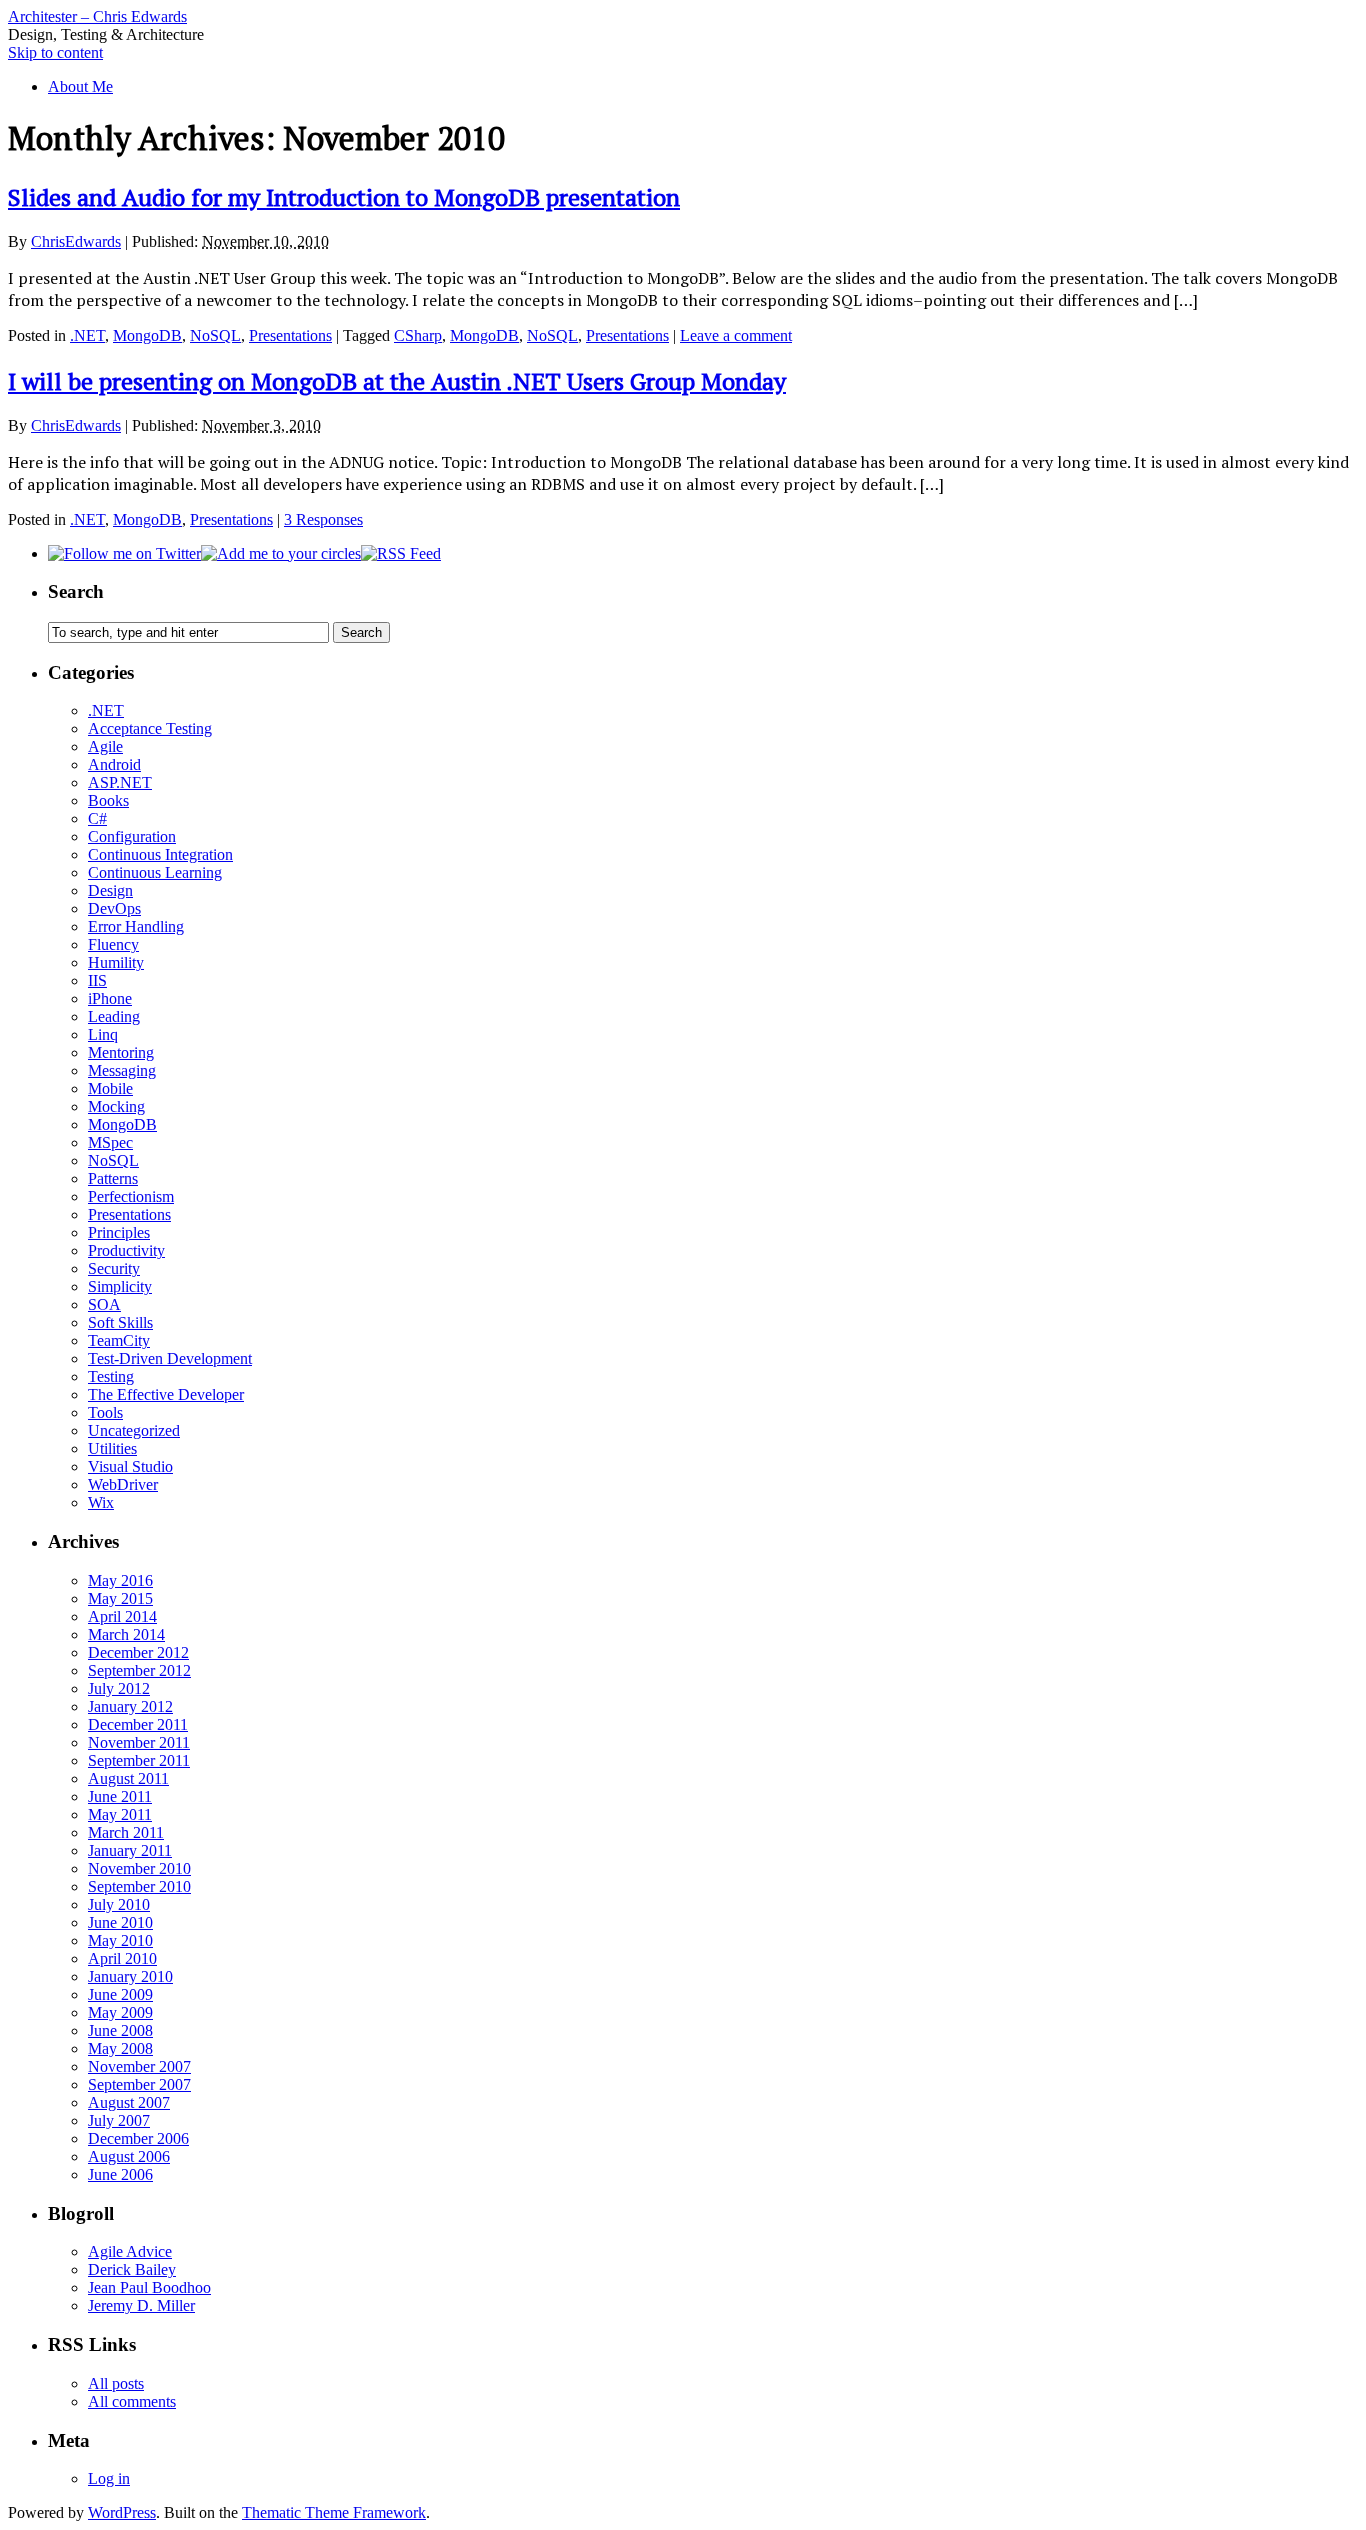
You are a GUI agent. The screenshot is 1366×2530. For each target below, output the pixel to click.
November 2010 (139, 1868)
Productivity (126, 1250)
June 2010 (120, 1922)
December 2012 (138, 1652)
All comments (132, 2401)
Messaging (122, 1070)
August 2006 (129, 2156)
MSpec (110, 1142)
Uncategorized (134, 1430)
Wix (101, 1502)
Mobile (110, 1088)
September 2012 (139, 1670)
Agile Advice (130, 2251)
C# (97, 818)
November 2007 (139, 2066)
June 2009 (120, 1994)
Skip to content (55, 52)
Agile (105, 746)
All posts (116, 2383)
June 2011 (120, 1796)
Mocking (116, 1106)
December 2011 (138, 1724)
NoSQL (215, 335)
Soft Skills (120, 1322)
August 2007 (129, 2102)
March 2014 (126, 1634)
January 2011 (130, 1850)
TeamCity (119, 1340)
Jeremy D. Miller (141, 2305)
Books (108, 800)
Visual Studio (130, 1466)
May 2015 (120, 1598)
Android (114, 764)
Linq (103, 1034)
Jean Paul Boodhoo (149, 2287)
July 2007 (119, 2120)
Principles (119, 1232)
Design (110, 890)
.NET (87, 335)
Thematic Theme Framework (334, 2512)
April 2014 (122, 1616)
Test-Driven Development (170, 1358)
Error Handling (136, 926)
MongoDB (147, 335)
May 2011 (120, 1814)
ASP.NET (120, 782)
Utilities (112, 1448)
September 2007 (139, 2084)
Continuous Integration (160, 854)
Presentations (290, 335)
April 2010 (122, 1958)
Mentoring (121, 1052)
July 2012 (119, 1688)
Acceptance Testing (150, 728)
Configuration (132, 836)
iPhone (110, 998)
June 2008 (120, 2030)
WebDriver (123, 1484)
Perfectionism (131, 1196)
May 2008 (120, 2048)
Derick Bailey (132, 2269)
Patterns (113, 1178)
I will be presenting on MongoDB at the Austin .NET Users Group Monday (397, 381)
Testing (111, 1376)
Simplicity (120, 1286)
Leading (114, 1016)
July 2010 (119, 1904)
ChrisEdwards (76, 241)
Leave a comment (736, 335)
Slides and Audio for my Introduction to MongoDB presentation (344, 197)
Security (114, 1268)
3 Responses (323, 519)
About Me (80, 86)
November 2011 (139, 1742)
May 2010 (120, 1940)
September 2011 (139, 1760)
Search (76, 591)
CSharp (418, 335)
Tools (105, 1412)
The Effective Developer (166, 1394)
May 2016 (120, 1580)
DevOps (114, 908)
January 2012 (130, 1706)
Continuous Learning (155, 872)
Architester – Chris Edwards (97, 16)
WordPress (122, 2512)
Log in (109, 2478)
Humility (116, 962)
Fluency (113, 944)
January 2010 (130, 1976)
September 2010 (139, 1886)
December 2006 (138, 2138)
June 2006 (120, 2174)
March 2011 (126, 1832)
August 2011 (128, 1778)
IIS (97, 980)
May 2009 (120, 2012)
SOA (104, 1304)
